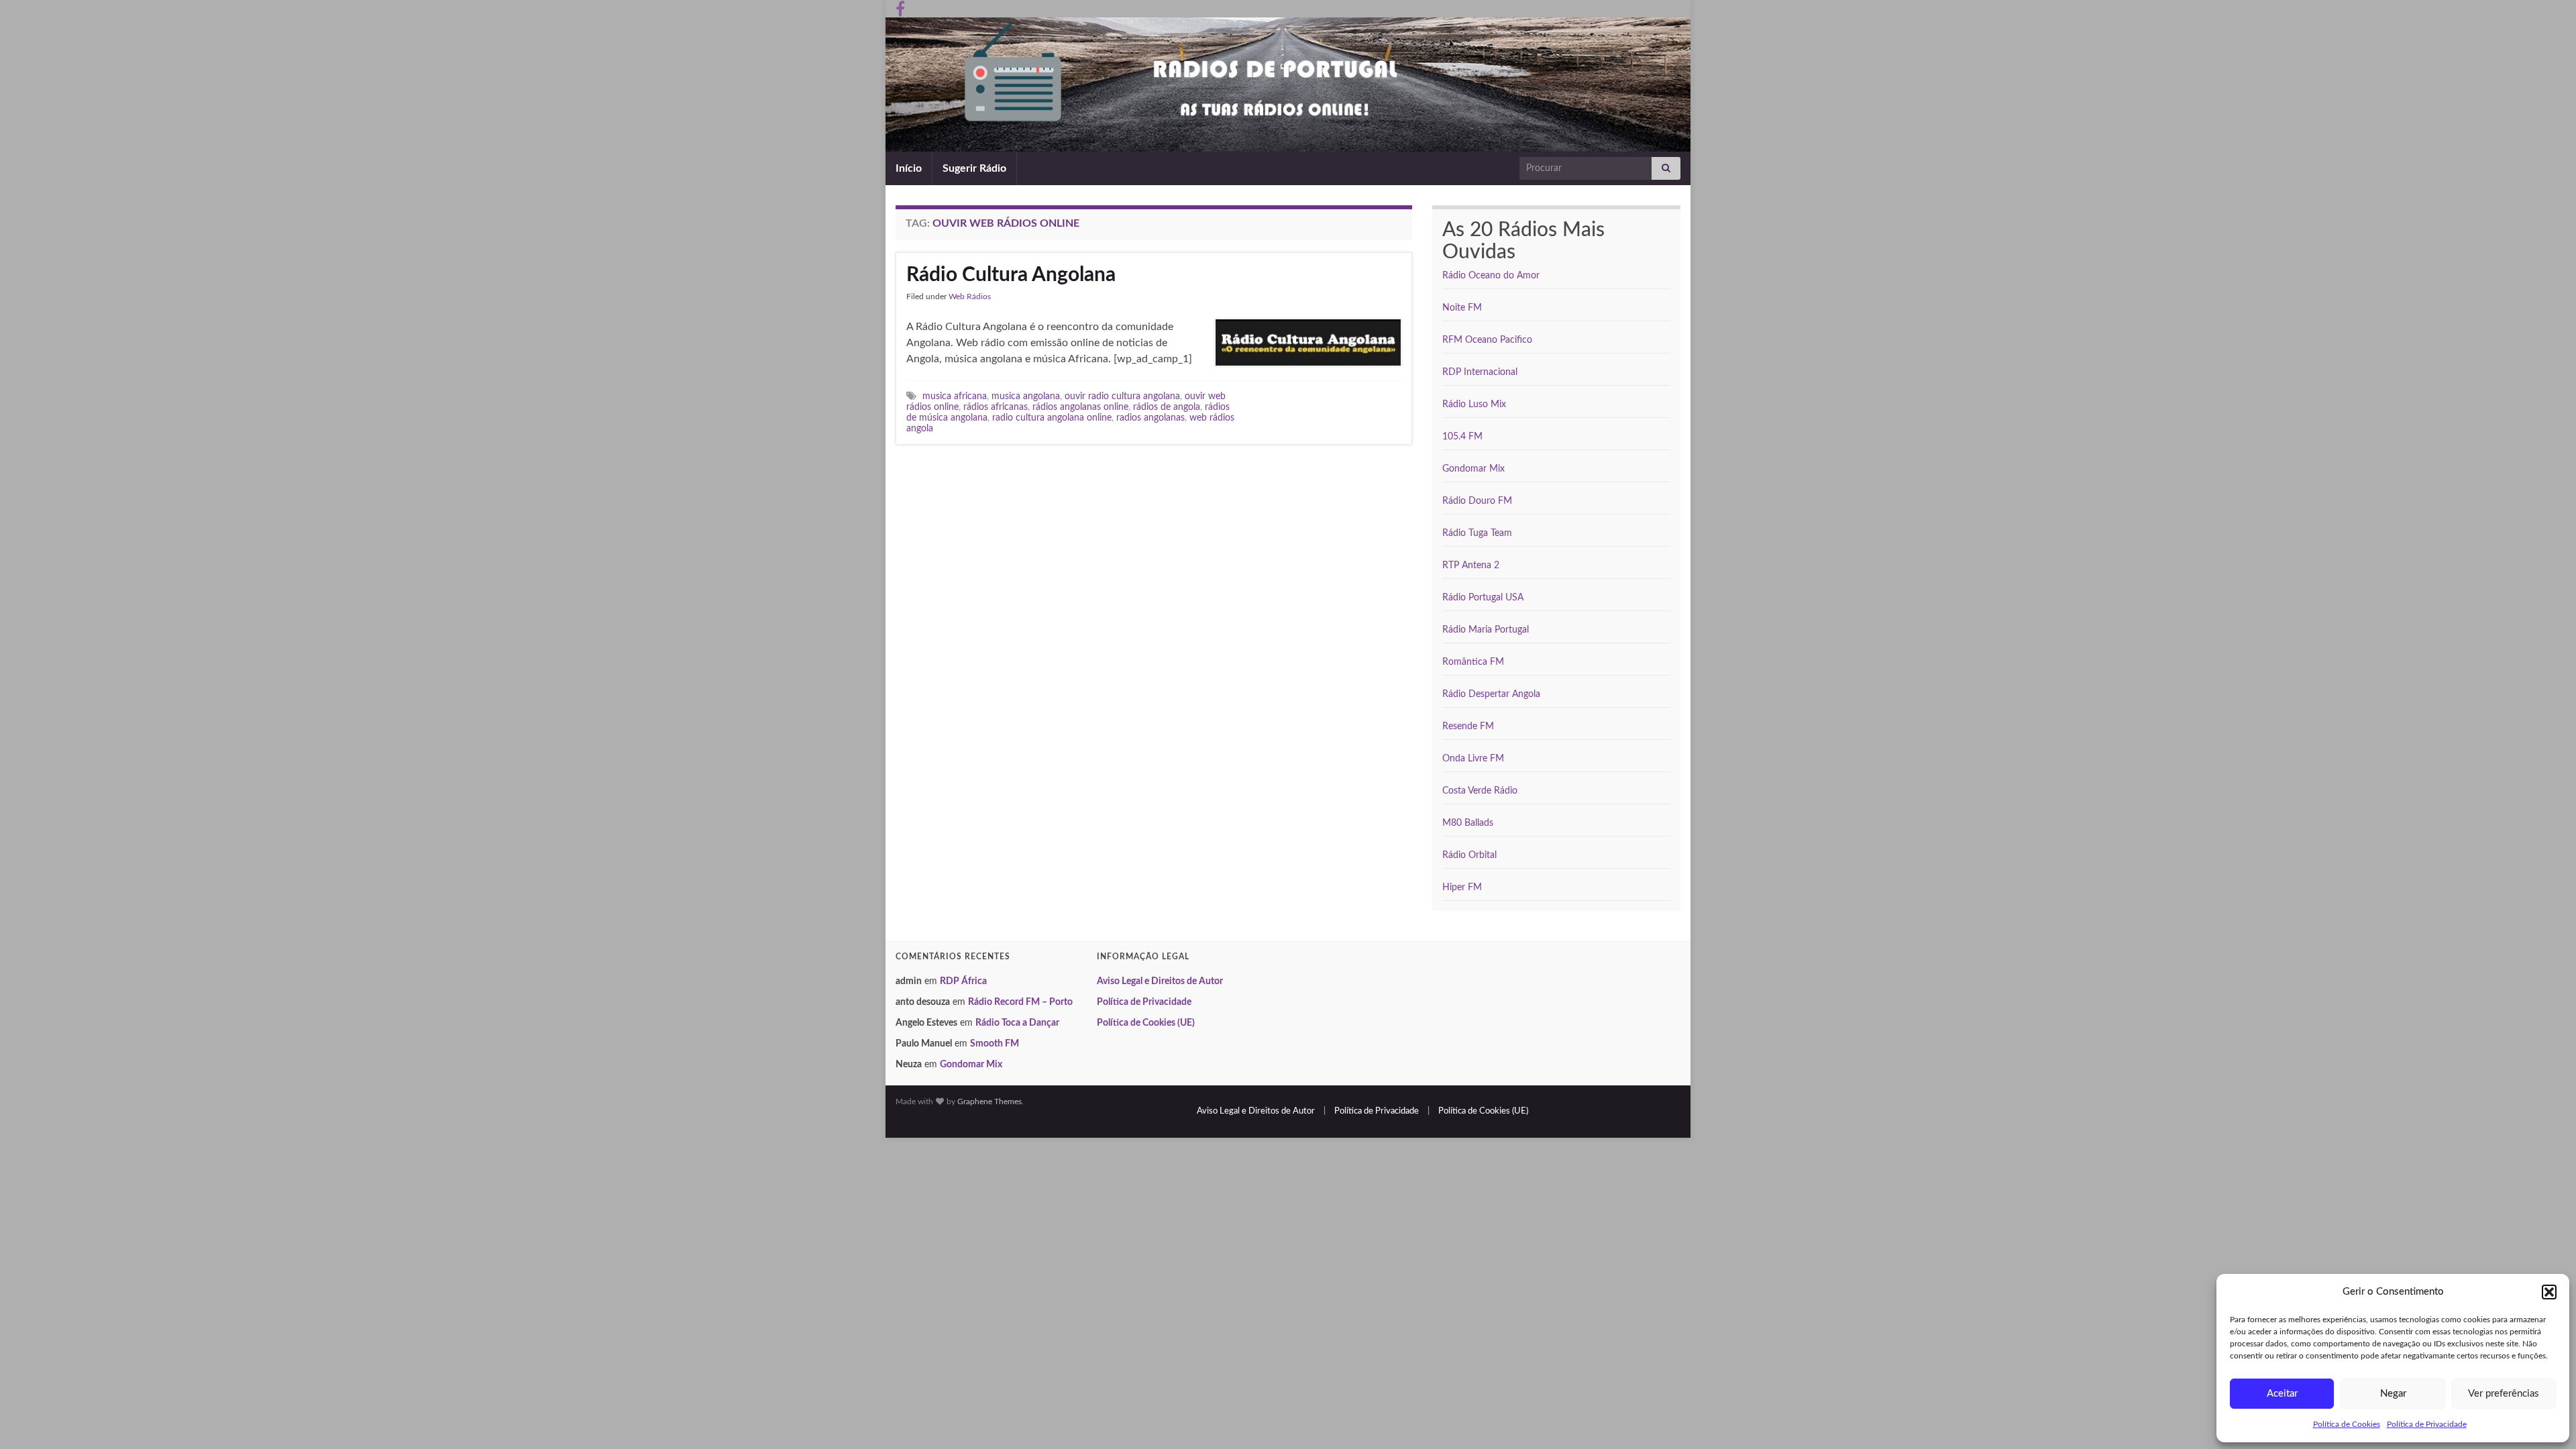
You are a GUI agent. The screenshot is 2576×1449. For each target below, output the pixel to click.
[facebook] (900, 8)
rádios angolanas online (1080, 407)
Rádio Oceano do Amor (1491, 276)
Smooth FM (995, 1044)
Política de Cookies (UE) (1146, 1023)
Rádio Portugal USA (1483, 598)
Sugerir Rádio (974, 168)
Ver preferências (2504, 1394)
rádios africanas (996, 407)
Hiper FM (1462, 888)
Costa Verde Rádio (1480, 791)
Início (909, 168)
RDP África (963, 981)
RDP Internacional (1480, 372)
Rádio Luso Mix (1474, 405)
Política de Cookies (2347, 1424)
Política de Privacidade (2427, 1424)
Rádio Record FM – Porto (1020, 1002)
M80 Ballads (1468, 823)
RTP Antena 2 (1471, 566)
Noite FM (1462, 308)
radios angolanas (1150, 418)
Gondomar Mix (1473, 469)
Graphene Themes (989, 1102)
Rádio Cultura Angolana (1011, 275)
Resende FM (1468, 727)
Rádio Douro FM (1477, 501)
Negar (2393, 1394)
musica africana (955, 396)
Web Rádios (970, 297)
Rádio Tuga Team (1477, 533)
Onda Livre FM (1473, 759)
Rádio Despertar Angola (1491, 694)
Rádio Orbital (1469, 855)
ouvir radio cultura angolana (1122, 396)
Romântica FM (1473, 662)
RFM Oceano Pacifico (1487, 340)
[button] (2549, 1292)
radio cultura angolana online (1052, 418)
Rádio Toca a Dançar (1017, 1023)
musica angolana (1026, 396)
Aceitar (2282, 1394)
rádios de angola (1167, 407)
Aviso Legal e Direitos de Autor (1160, 981)
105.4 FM (1462, 437)
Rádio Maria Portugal (1486, 630)
